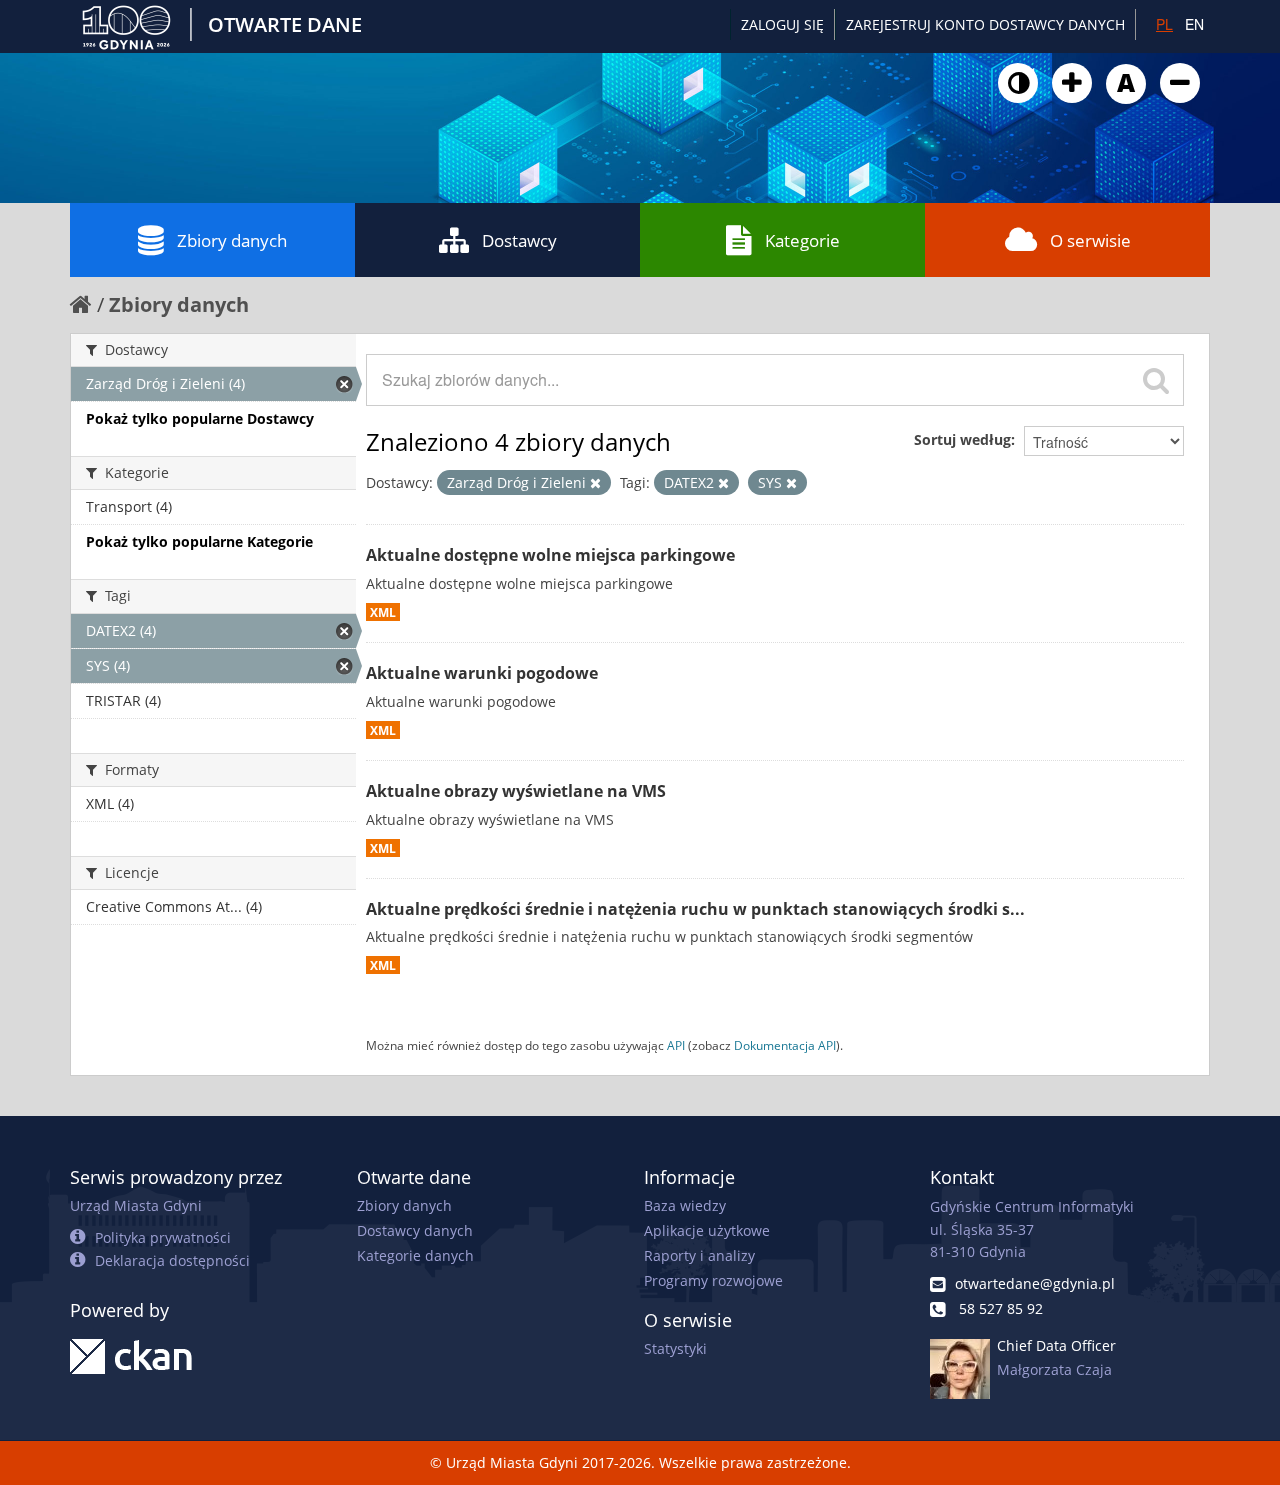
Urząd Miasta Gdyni (136, 1205)
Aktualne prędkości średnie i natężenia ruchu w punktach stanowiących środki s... (695, 909)
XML (383, 612)
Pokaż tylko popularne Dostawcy (200, 418)
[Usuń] (595, 483)
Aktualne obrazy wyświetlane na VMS (516, 791)
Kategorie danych (415, 1255)
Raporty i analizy (699, 1255)
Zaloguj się (782, 24)
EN (1194, 24)
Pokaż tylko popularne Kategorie (199, 541)
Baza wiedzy (685, 1205)
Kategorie (802, 240)
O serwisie (1090, 240)
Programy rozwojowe (713, 1280)
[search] (1156, 380)
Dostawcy (519, 240)
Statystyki (675, 1348)
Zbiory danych (232, 240)
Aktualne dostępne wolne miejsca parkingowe (550, 555)
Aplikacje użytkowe (707, 1230)
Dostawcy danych (415, 1230)
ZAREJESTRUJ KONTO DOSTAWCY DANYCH (985, 24)
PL (1164, 24)
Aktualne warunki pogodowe (482, 673)
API (676, 1045)
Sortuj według (962, 439)
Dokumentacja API (785, 1045)
